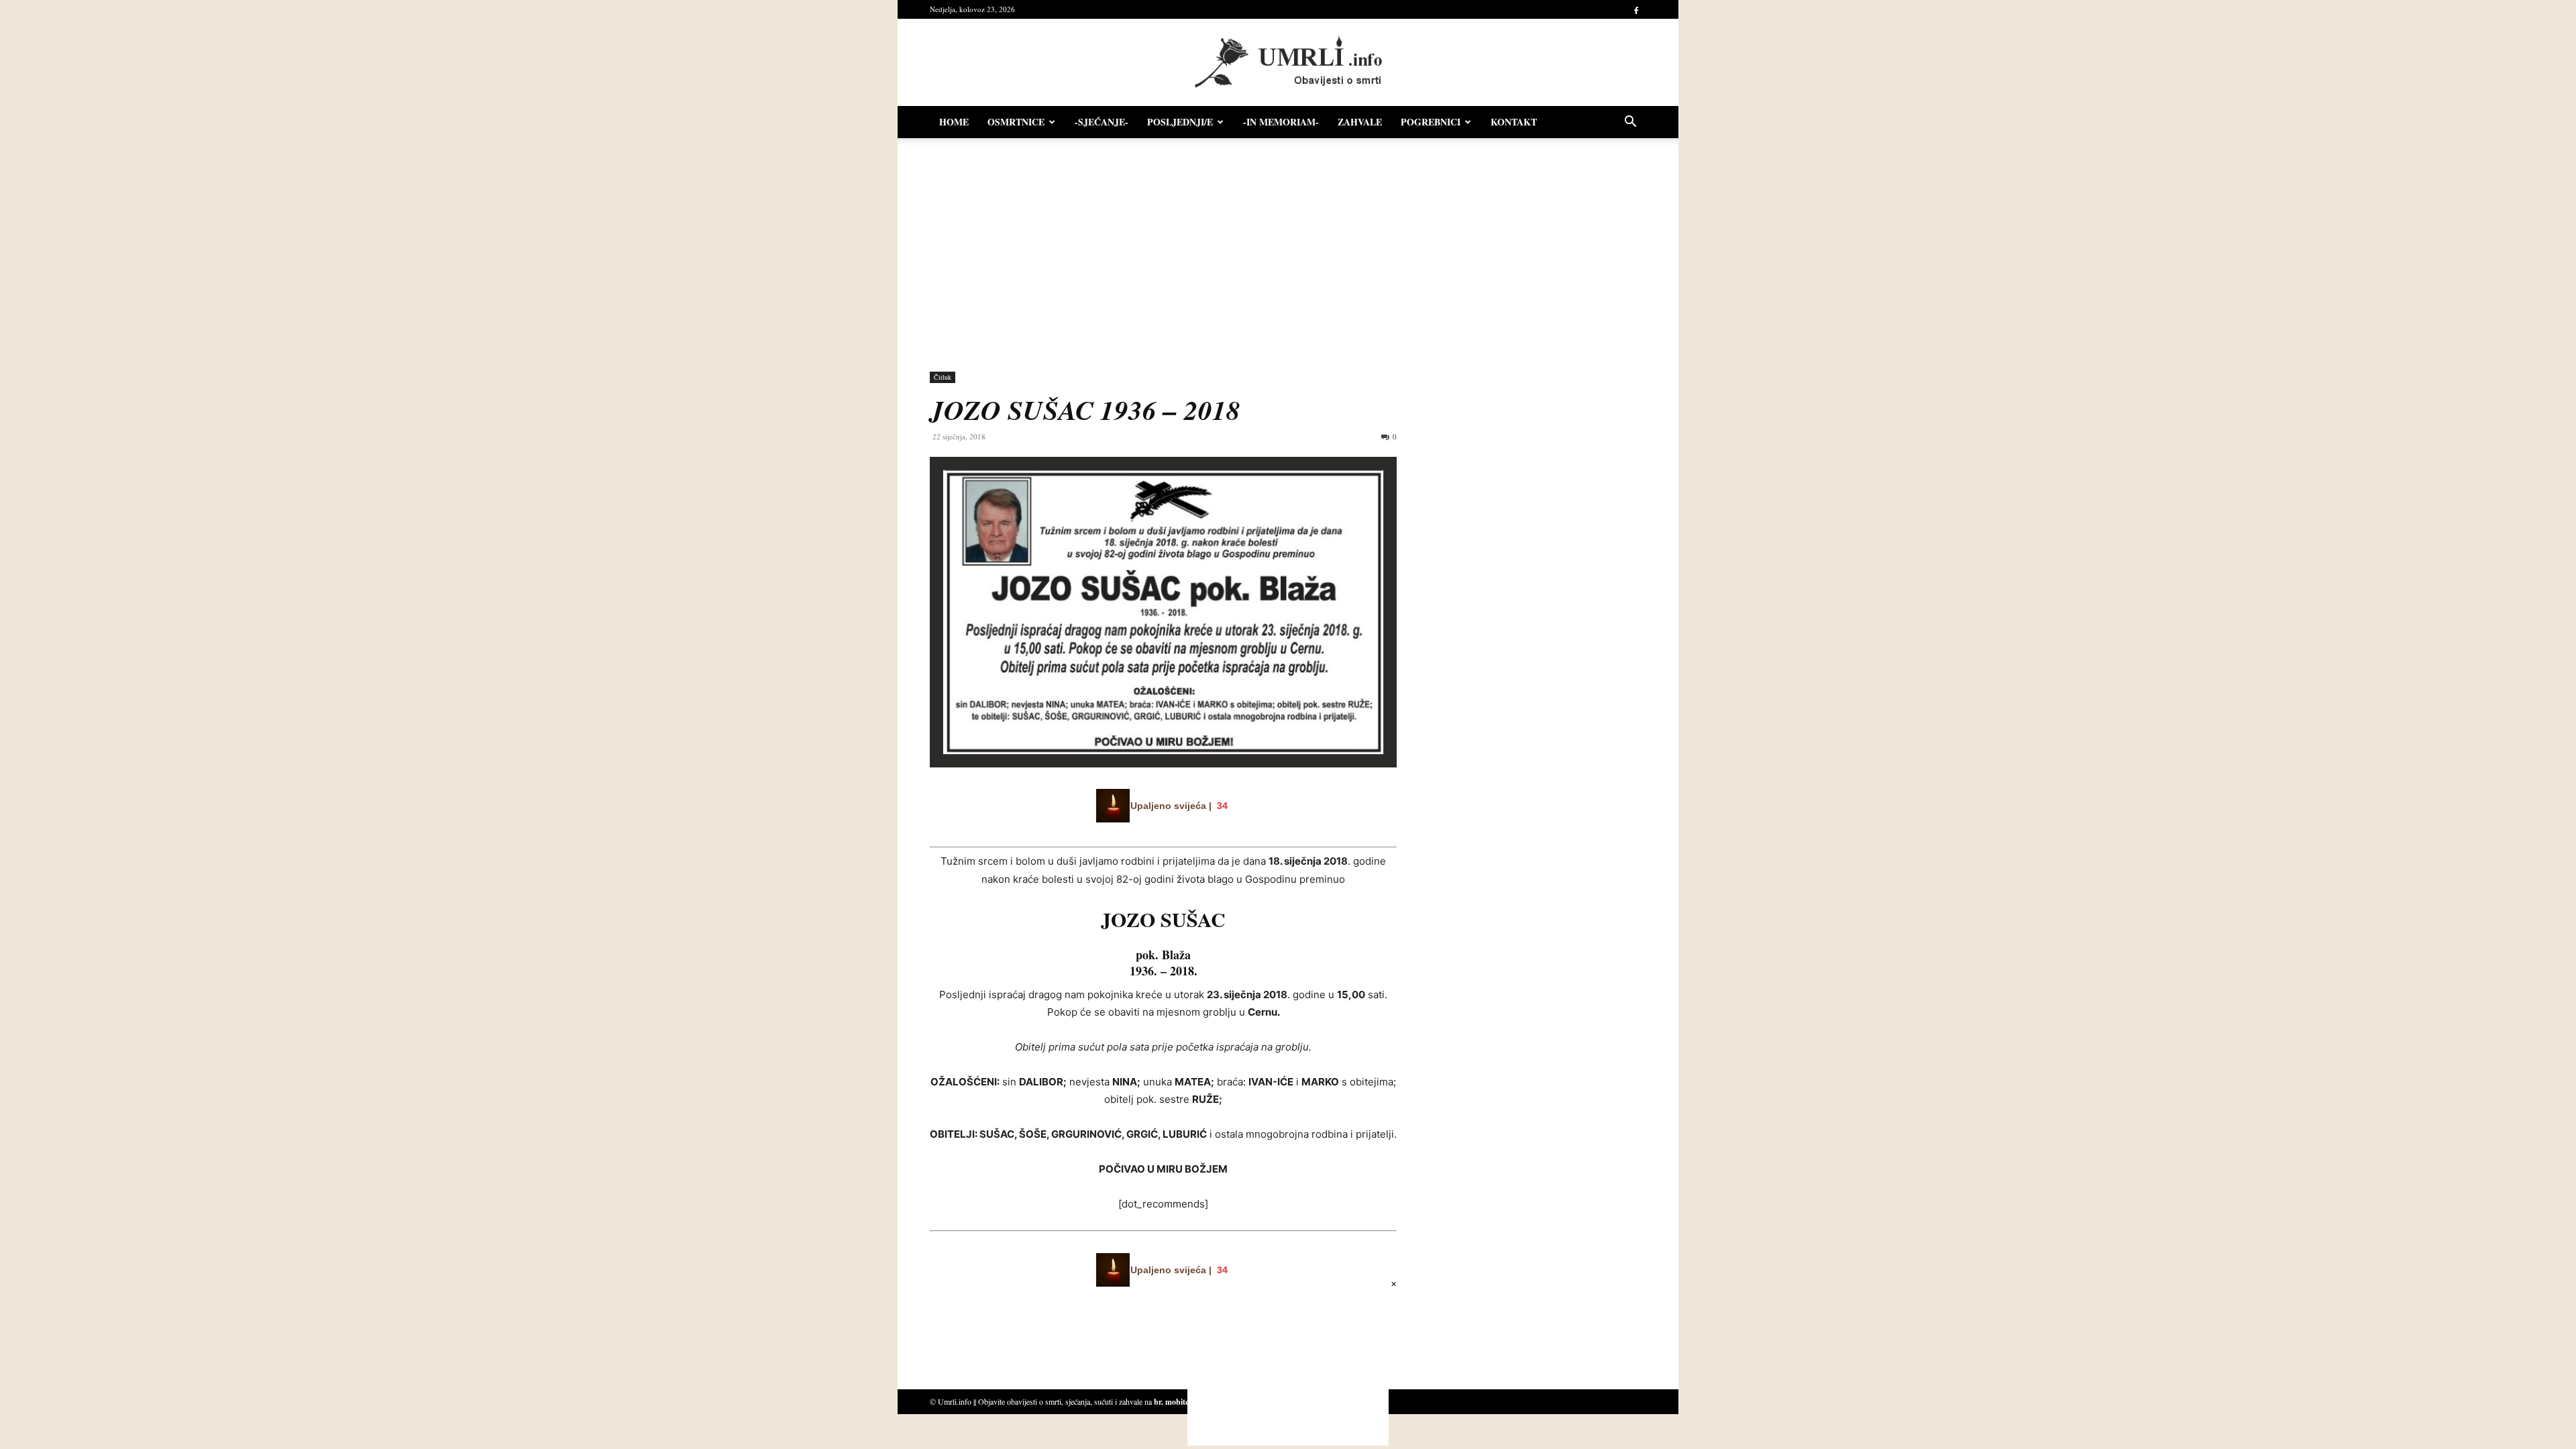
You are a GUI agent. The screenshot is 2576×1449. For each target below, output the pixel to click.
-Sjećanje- (1102, 122)
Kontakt (1514, 122)
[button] (1630, 123)
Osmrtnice (1016, 122)
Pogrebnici (1431, 122)
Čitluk (943, 377)
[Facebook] (1636, 9)
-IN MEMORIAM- (1281, 122)
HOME (954, 122)
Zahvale (1360, 122)
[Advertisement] (1288, 248)
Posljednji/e (1180, 122)
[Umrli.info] (1288, 63)
